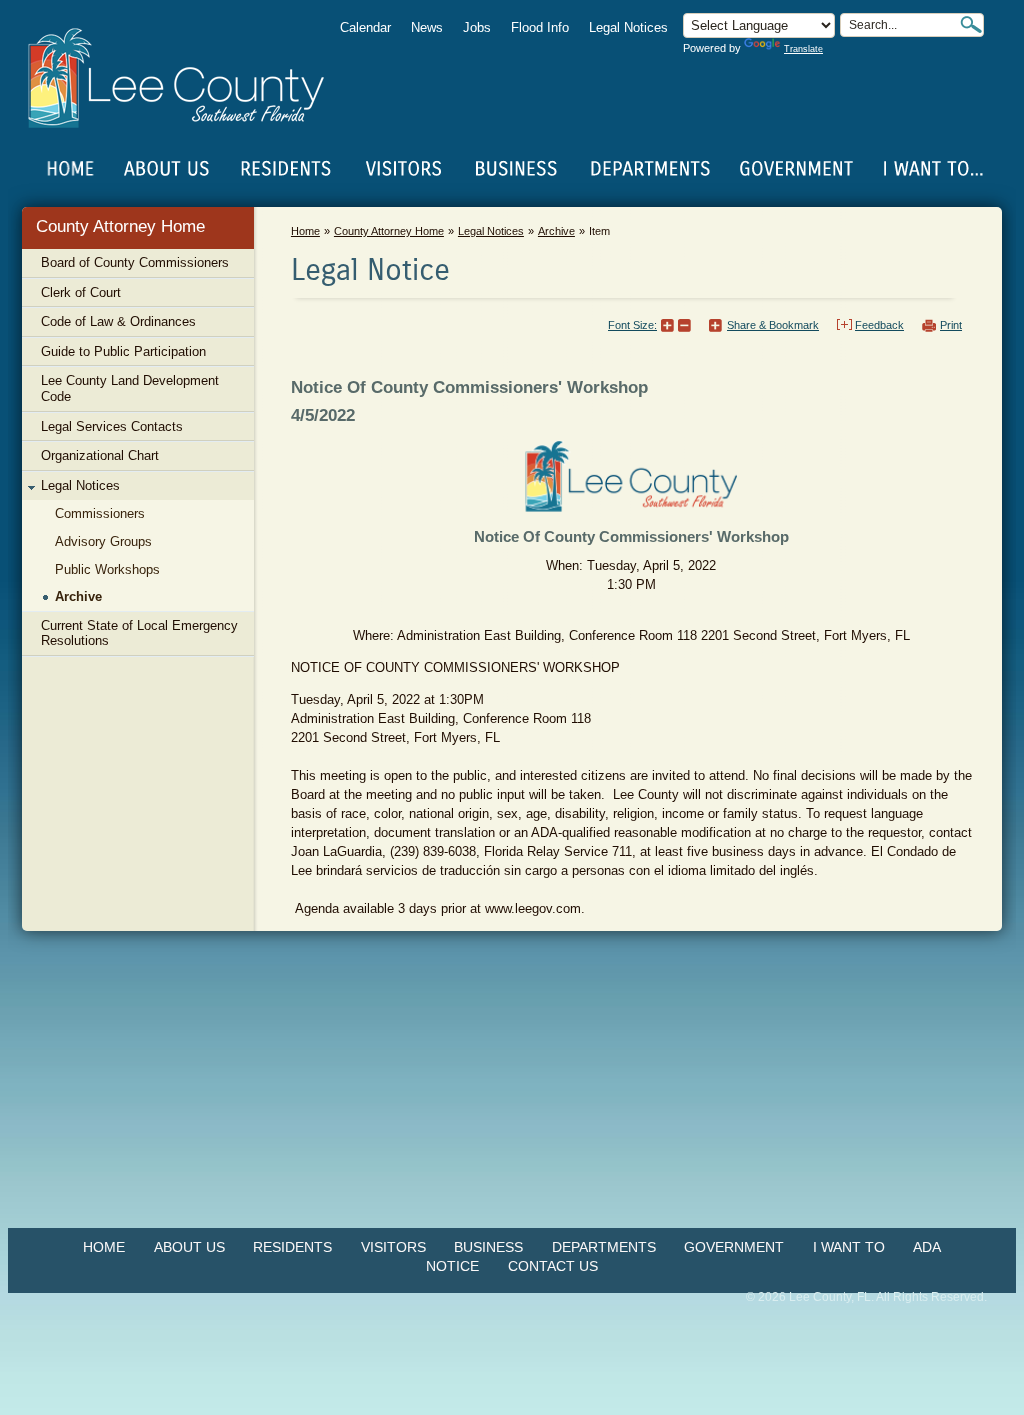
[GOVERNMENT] (796, 169)
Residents (292, 1247)
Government (734, 1247)
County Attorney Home (120, 226)
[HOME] (71, 169)
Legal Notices (628, 27)
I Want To (849, 1247)
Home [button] (189, 78)
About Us (189, 1247)
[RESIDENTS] (285, 169)
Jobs (477, 27)
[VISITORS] (403, 169)
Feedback (879, 325)
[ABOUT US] (166, 169)
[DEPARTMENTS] (650, 169)
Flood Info (540, 27)
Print (951, 325)
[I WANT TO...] (931, 169)
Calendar (365, 27)
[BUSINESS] (517, 169)
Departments (604, 1247)
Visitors (393, 1247)
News (427, 27)
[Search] (971, 24)
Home (71, 169)
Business (488, 1247)
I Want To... (931, 169)
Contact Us (553, 1266)
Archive (556, 231)
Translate (803, 49)
